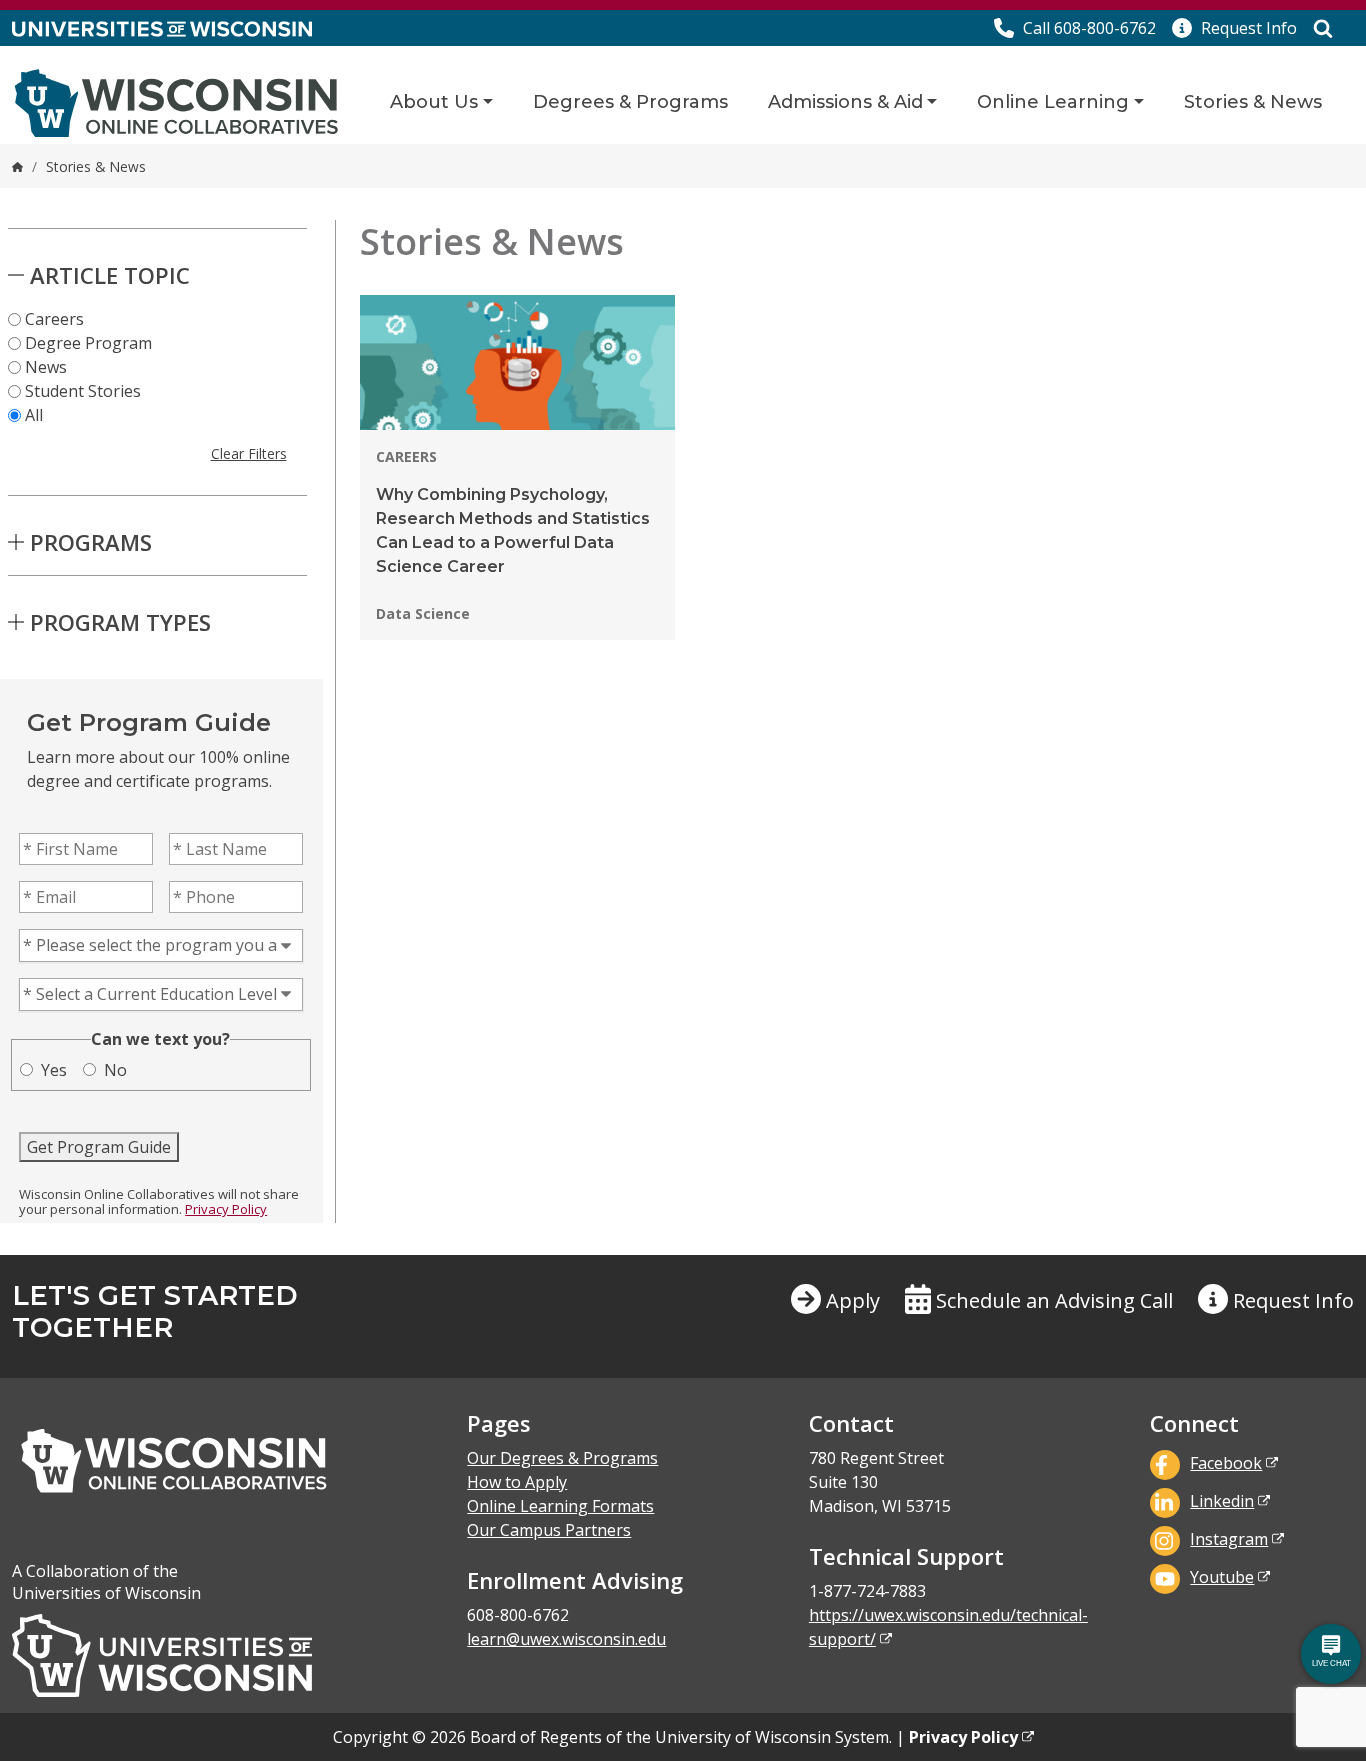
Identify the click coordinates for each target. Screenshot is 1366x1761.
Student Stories (83, 391)
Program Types (120, 622)
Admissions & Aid (845, 102)
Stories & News (1253, 102)
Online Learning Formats (560, 1506)
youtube (1222, 1577)
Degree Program (88, 343)
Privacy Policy (226, 1209)
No (115, 1070)
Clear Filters (249, 453)
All (34, 415)
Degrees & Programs (630, 102)
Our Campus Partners (549, 1530)
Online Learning (1053, 102)
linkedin (1222, 1501)
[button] (1234, 28)
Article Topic (110, 275)
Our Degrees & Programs (562, 1458)
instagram (1229, 1539)
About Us (434, 102)
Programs (91, 542)
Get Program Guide (99, 1147)
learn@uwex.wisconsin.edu (566, 1639)
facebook (1226, 1463)
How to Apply (517, 1482)
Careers (54, 319)
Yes (54, 1070)
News (46, 367)
